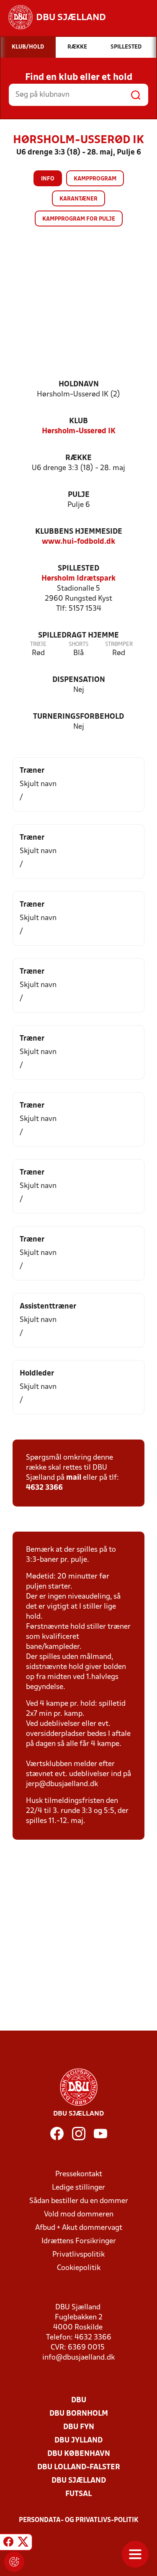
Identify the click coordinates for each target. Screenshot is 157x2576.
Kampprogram (95, 179)
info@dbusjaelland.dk (78, 2358)
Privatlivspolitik (78, 2255)
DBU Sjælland (79, 2481)
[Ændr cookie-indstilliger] (14, 2562)
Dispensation (79, 680)
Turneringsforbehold (78, 717)
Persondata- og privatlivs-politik (79, 2520)
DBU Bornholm (79, 2414)
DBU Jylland (78, 2441)
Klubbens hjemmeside (79, 532)
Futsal (78, 2494)
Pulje (79, 495)
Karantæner (78, 199)
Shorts (78, 644)
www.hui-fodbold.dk (78, 542)
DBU (79, 2400)
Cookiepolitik (79, 2268)
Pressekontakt (79, 2174)
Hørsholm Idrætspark (78, 579)
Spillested (78, 569)
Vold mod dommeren (79, 2215)
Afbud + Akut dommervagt (79, 2228)
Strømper (119, 644)
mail (74, 1478)
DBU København (79, 2454)
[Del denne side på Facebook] (8, 2543)
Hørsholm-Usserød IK (79, 431)
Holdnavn (79, 384)
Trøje (38, 644)
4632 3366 (44, 1488)
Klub (78, 421)
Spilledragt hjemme (78, 636)
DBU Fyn (79, 2427)
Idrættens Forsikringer (79, 2241)
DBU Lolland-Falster (79, 2467)
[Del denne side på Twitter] (23, 2543)
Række (78, 458)
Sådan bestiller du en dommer (79, 2201)
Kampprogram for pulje (79, 219)
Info (48, 179)
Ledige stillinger (78, 2188)
